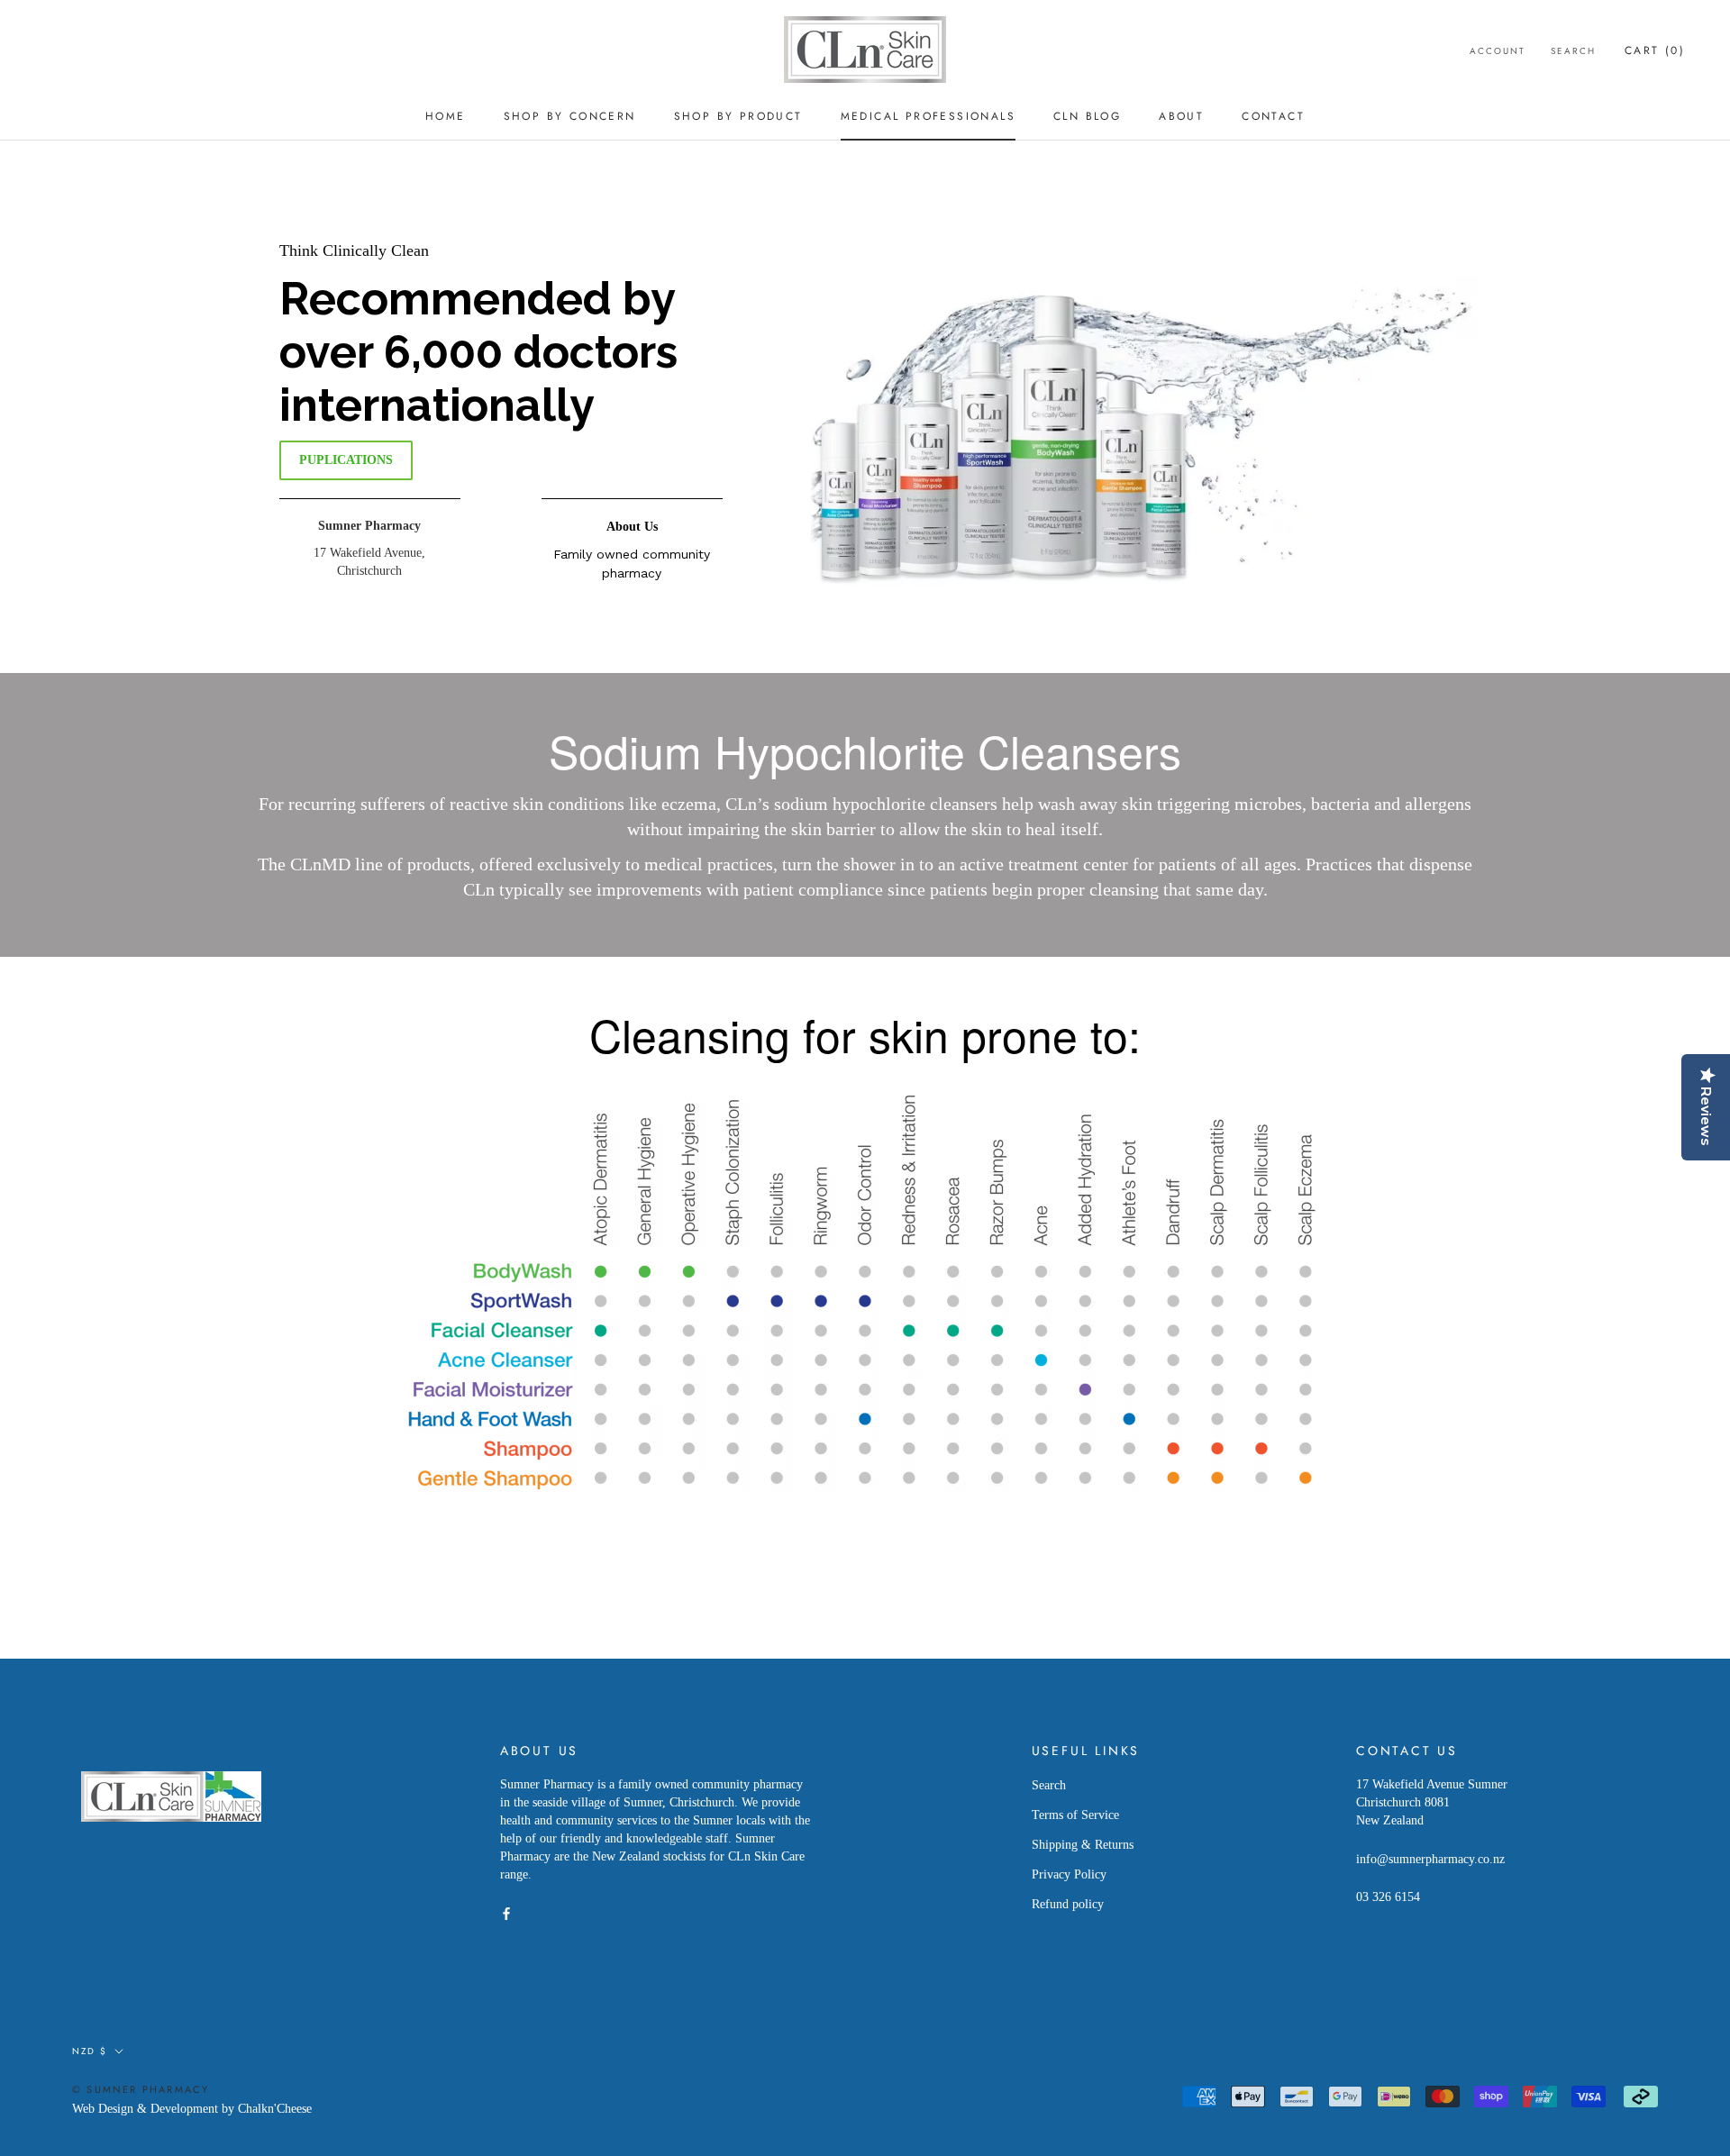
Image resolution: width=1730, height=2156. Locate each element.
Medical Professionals (928, 116)
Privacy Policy (1069, 1874)
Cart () (1655, 50)
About (1181, 116)
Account (1498, 51)
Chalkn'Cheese (275, 2109)
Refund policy (1068, 1904)
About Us (632, 527)
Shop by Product (738, 116)
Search (1573, 51)
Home (446, 116)
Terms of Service (1075, 1815)
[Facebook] (506, 1913)
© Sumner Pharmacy (141, 2089)
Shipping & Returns (1083, 1845)
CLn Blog (1087, 116)
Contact (1273, 116)
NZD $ (90, 2051)
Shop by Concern (570, 116)
